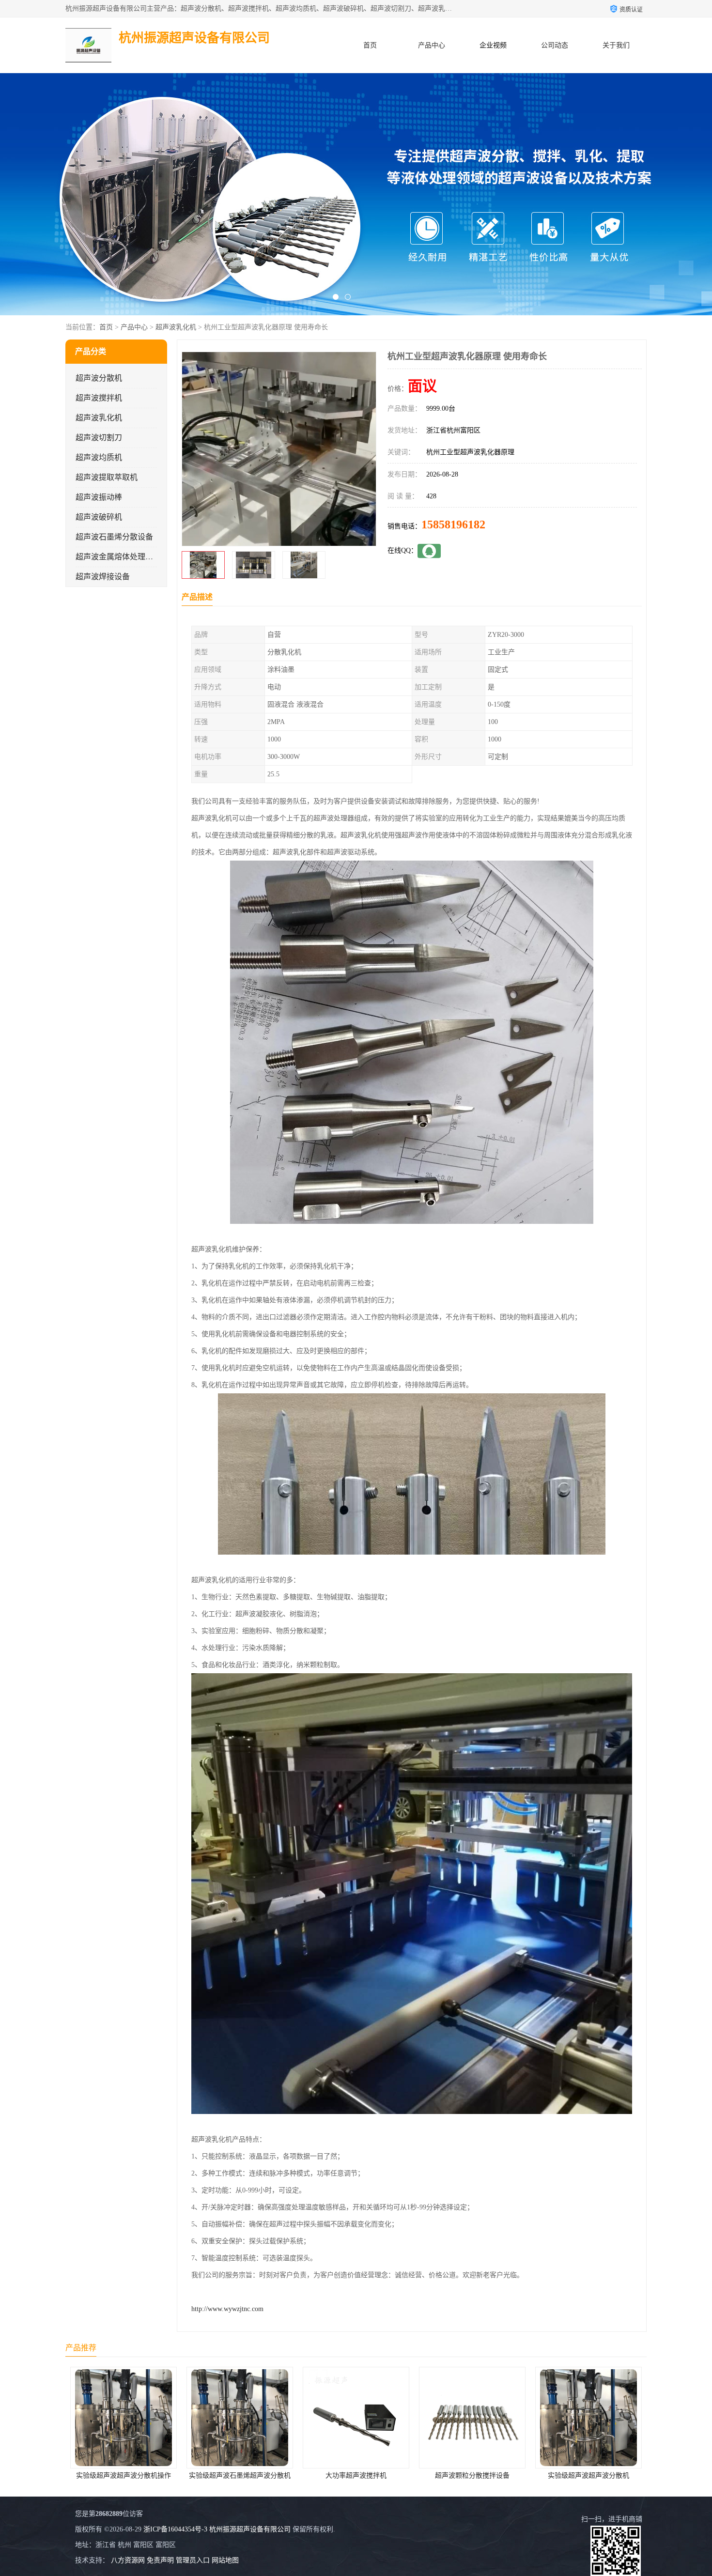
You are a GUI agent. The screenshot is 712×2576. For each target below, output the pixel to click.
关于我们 (616, 45)
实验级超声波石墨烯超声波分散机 (120, 2476)
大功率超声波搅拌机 (236, 2476)
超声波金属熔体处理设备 (118, 557)
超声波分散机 (99, 378)
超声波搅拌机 (99, 398)
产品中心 (432, 45)
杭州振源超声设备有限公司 (250, 2529)
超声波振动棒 (99, 497)
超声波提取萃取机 (107, 477)
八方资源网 (128, 2560)
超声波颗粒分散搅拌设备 (352, 2476)
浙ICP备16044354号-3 (175, 2529)
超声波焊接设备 (103, 577)
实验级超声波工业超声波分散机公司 (586, 2476)
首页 (370, 45)
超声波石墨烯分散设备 (114, 537)
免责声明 (160, 2560)
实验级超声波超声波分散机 (468, 2476)
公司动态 (555, 45)
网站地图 (225, 2560)
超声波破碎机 (99, 517)
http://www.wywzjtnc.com (227, 2309)
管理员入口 (193, 2560)
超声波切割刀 (99, 438)
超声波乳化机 (176, 327)
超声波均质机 (99, 457)
